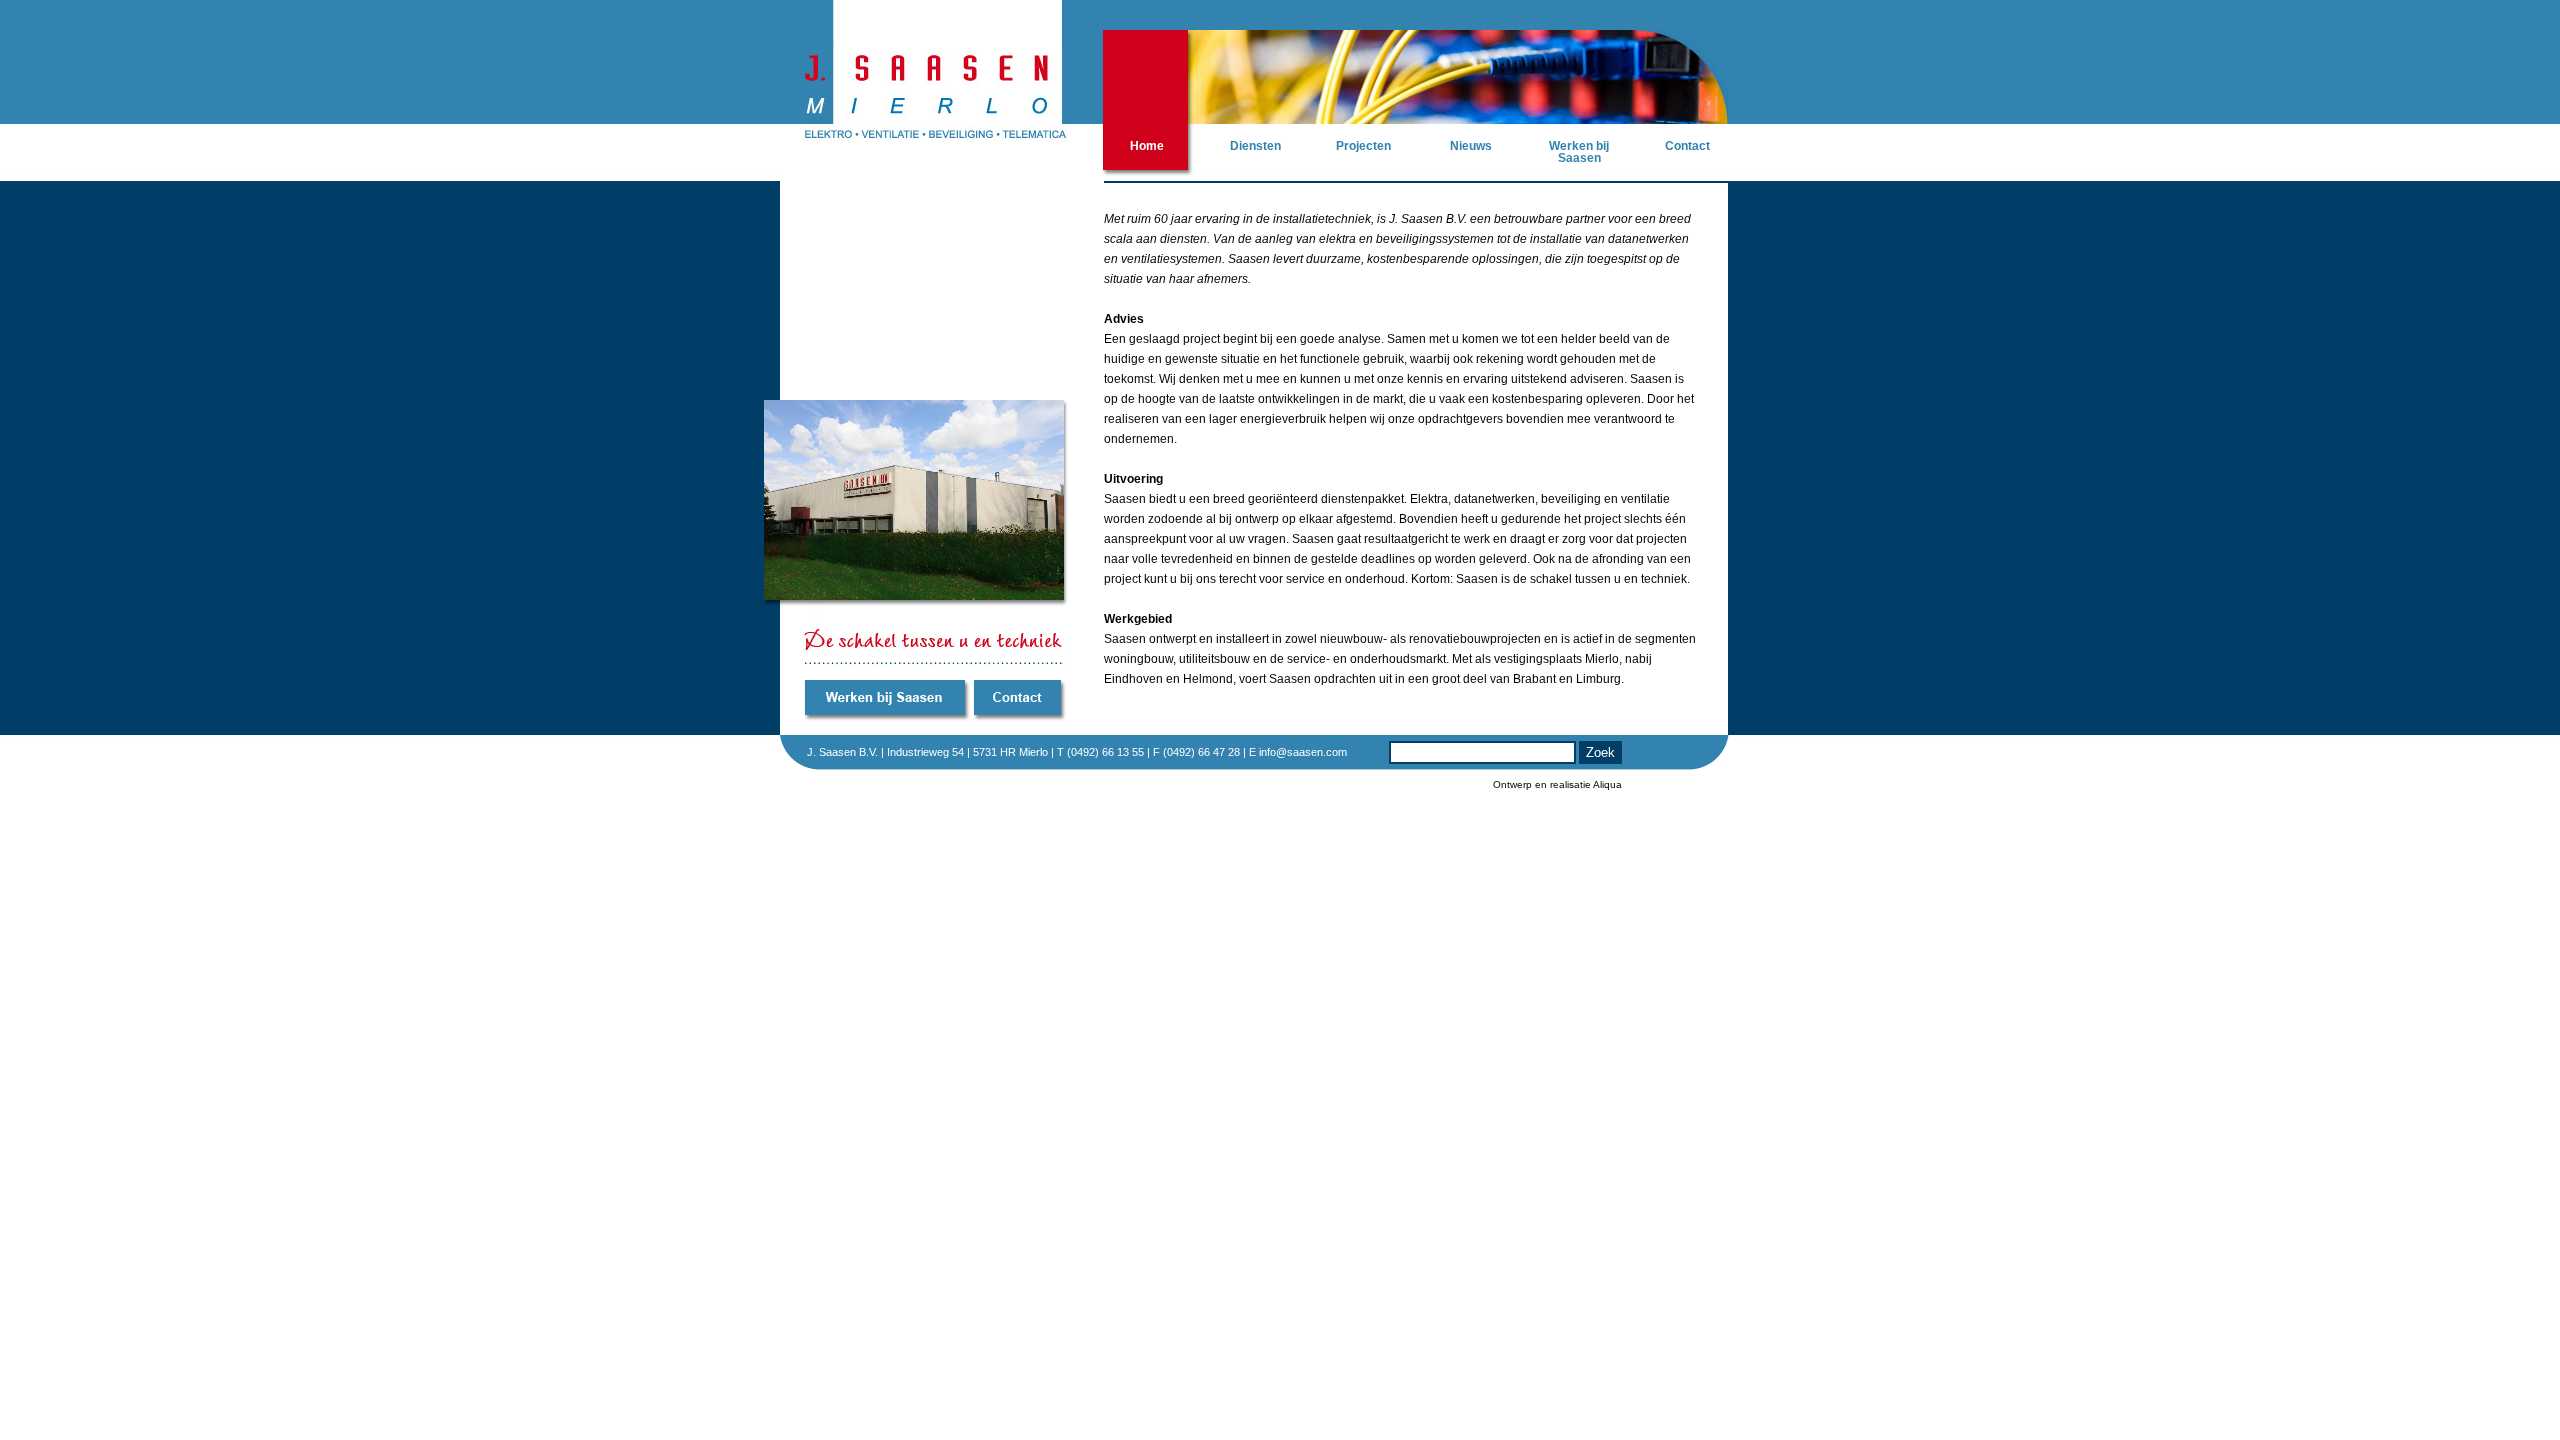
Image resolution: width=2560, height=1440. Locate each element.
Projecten (1363, 146)
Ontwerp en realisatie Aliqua (1557, 784)
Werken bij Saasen (1579, 152)
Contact (1687, 146)
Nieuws (1471, 146)
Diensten (1255, 146)
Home (1147, 146)
